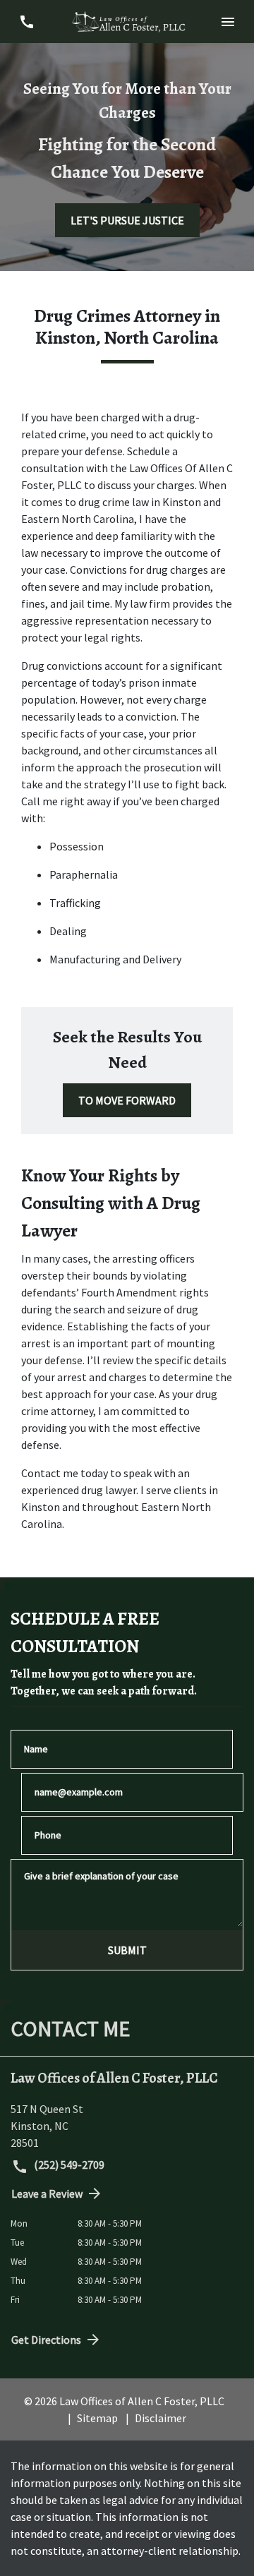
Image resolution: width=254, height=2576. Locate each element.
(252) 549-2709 (68, 2165)
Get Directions (46, 2340)
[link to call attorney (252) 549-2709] (26, 22)
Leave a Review (47, 2193)
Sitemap (97, 2418)
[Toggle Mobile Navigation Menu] (228, 22)
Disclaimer (161, 2418)
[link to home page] (127, 22)
